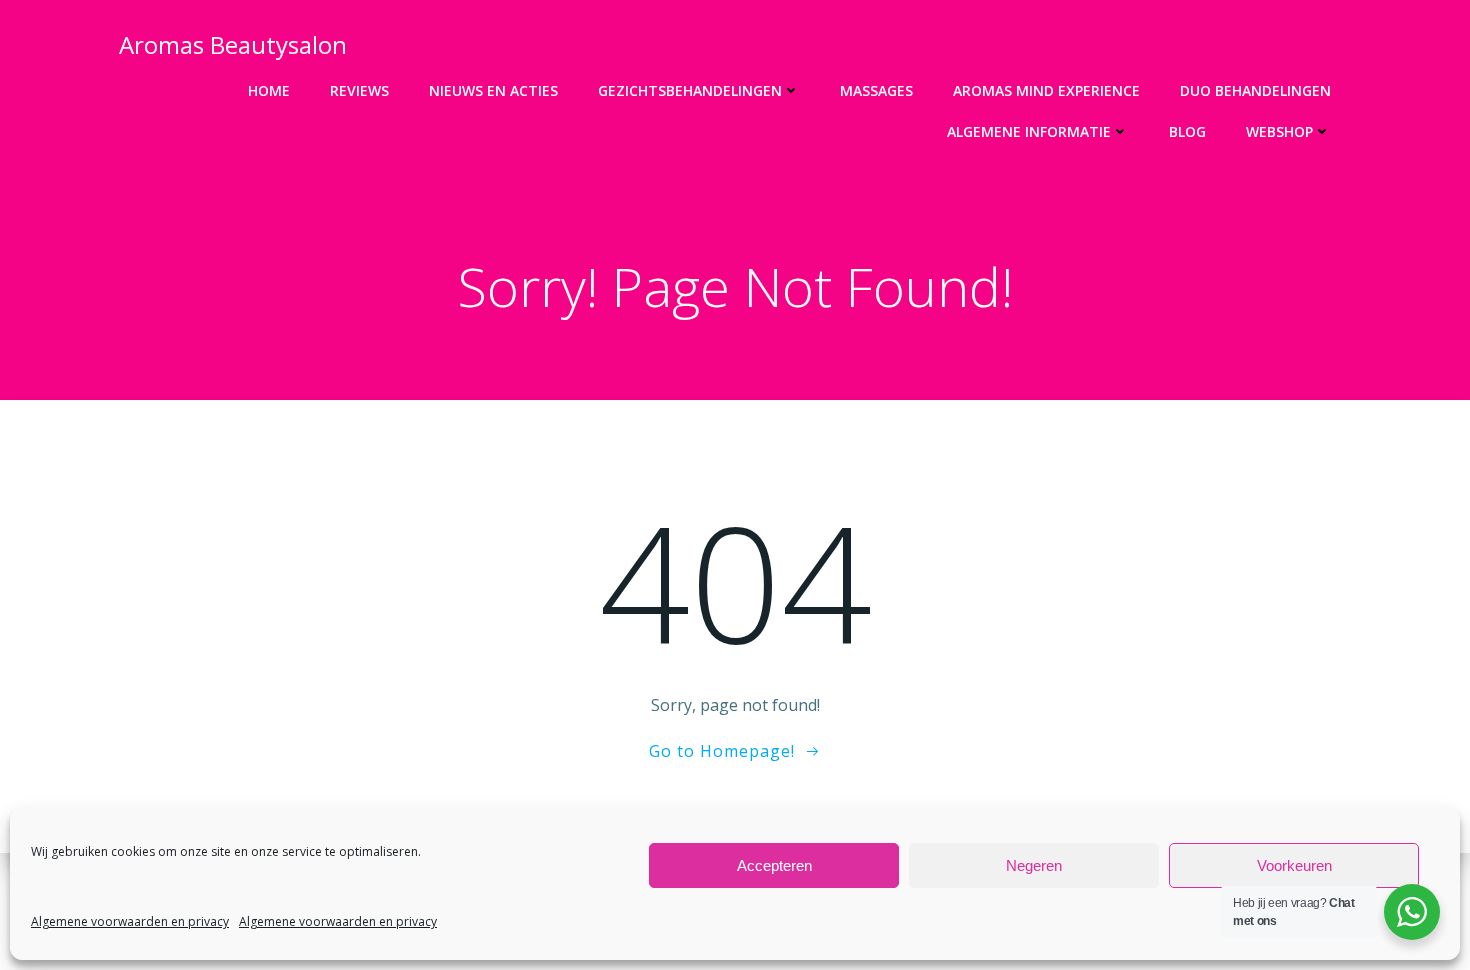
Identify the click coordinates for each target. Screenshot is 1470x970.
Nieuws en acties (493, 90)
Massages (876, 90)
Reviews (359, 90)
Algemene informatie (1029, 131)
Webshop (1279, 131)
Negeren (1034, 865)
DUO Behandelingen (1255, 90)
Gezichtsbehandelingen (690, 90)
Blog (1187, 131)
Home (269, 90)
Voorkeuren (1294, 865)
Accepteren (774, 865)
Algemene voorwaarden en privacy (130, 921)
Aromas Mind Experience (1046, 90)
